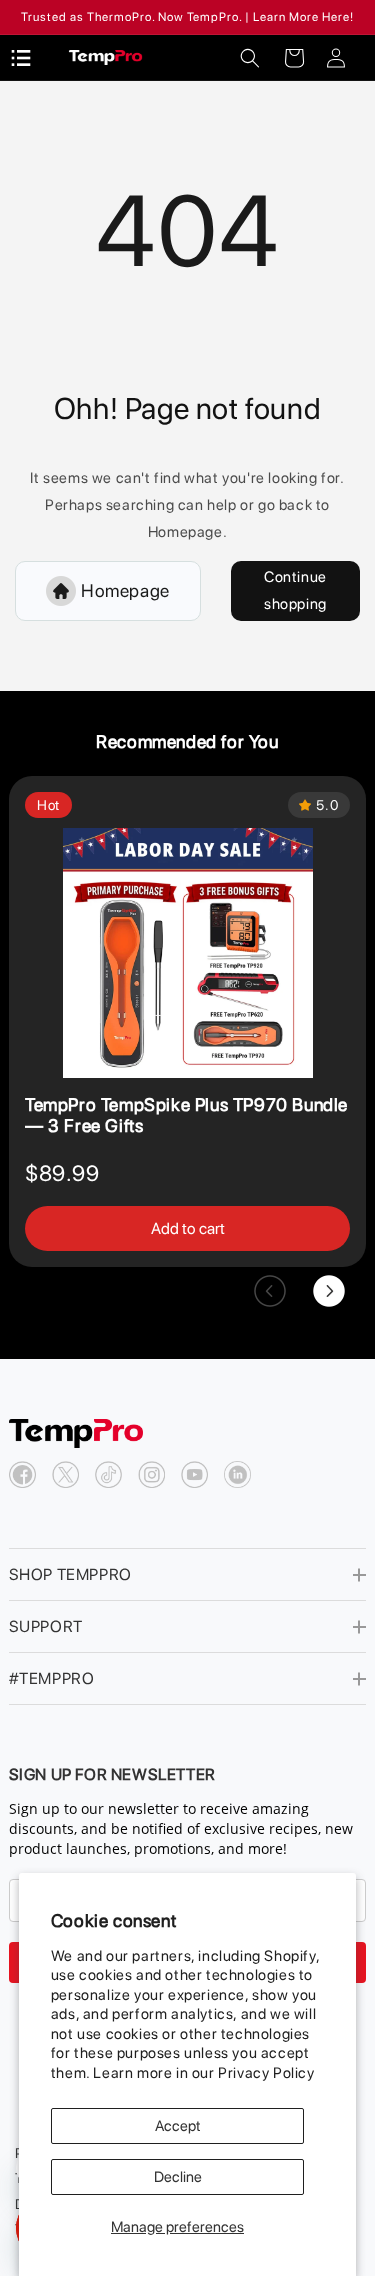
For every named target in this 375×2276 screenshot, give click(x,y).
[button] (250, 58)
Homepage (125, 590)
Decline (178, 2177)
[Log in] (336, 58)
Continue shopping (295, 590)
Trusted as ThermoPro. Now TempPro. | (135, 17)
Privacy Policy (266, 2073)
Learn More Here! (303, 17)
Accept (178, 2126)
